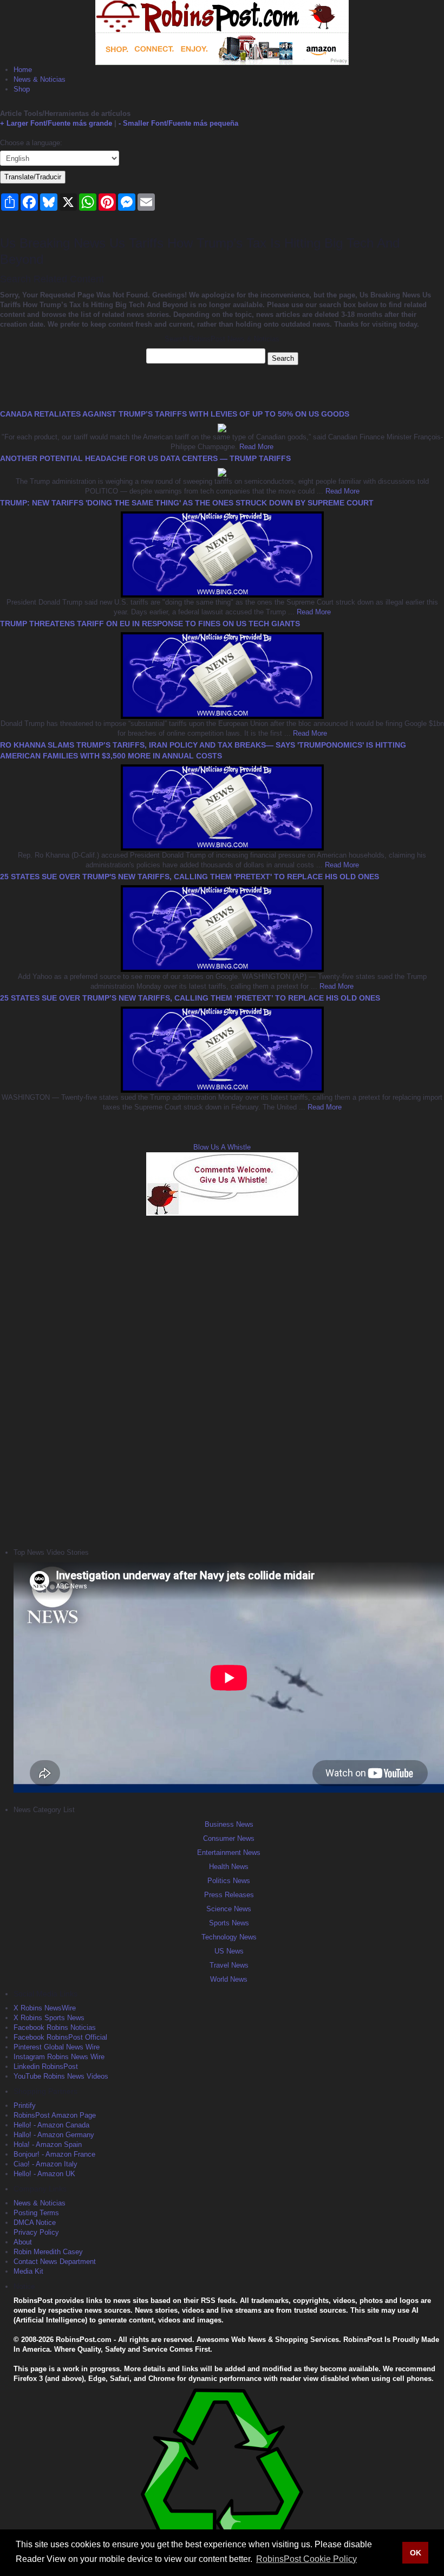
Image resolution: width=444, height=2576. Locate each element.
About (23, 2242)
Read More (255, 447)
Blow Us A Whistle (222, 1147)
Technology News (229, 1937)
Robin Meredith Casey (48, 2252)
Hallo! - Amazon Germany (54, 2135)
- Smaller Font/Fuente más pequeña (178, 123)
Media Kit (28, 2271)
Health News (229, 1867)
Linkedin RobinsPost (46, 2066)
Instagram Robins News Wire (59, 2057)
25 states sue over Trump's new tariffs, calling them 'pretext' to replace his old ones (190, 877)
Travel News (229, 1965)
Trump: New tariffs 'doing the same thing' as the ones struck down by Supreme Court (187, 503)
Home (23, 70)
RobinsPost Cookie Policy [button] (306, 2559)
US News (229, 1951)
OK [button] (416, 2553)
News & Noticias (40, 79)
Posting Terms (36, 2213)
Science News (229, 1909)
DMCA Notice (35, 2223)
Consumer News (229, 1838)
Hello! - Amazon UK (44, 2174)
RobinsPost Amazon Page (55, 2115)
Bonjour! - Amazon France (54, 2154)
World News (229, 1979)
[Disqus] (222, 1380)
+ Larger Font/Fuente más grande (56, 123)
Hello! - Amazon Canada (51, 2125)
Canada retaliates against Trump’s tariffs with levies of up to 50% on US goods (175, 414)
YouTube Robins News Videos (61, 2076)
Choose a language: (31, 143)
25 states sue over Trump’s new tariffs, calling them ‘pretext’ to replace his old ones (190, 998)
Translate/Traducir (33, 177)
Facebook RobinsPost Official (60, 2037)
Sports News (229, 1923)
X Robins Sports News (49, 2018)
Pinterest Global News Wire (57, 2047)
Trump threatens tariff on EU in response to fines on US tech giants (150, 624)
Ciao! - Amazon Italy (45, 2164)
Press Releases (229, 1895)
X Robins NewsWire (45, 2008)
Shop (22, 89)
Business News (229, 1824)
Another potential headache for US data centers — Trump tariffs (145, 458)
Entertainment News (229, 1852)
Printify (25, 2105)
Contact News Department (55, 2262)
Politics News (229, 1881)
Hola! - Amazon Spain (48, 2144)
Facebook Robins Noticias (55, 2027)
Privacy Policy (36, 2232)
